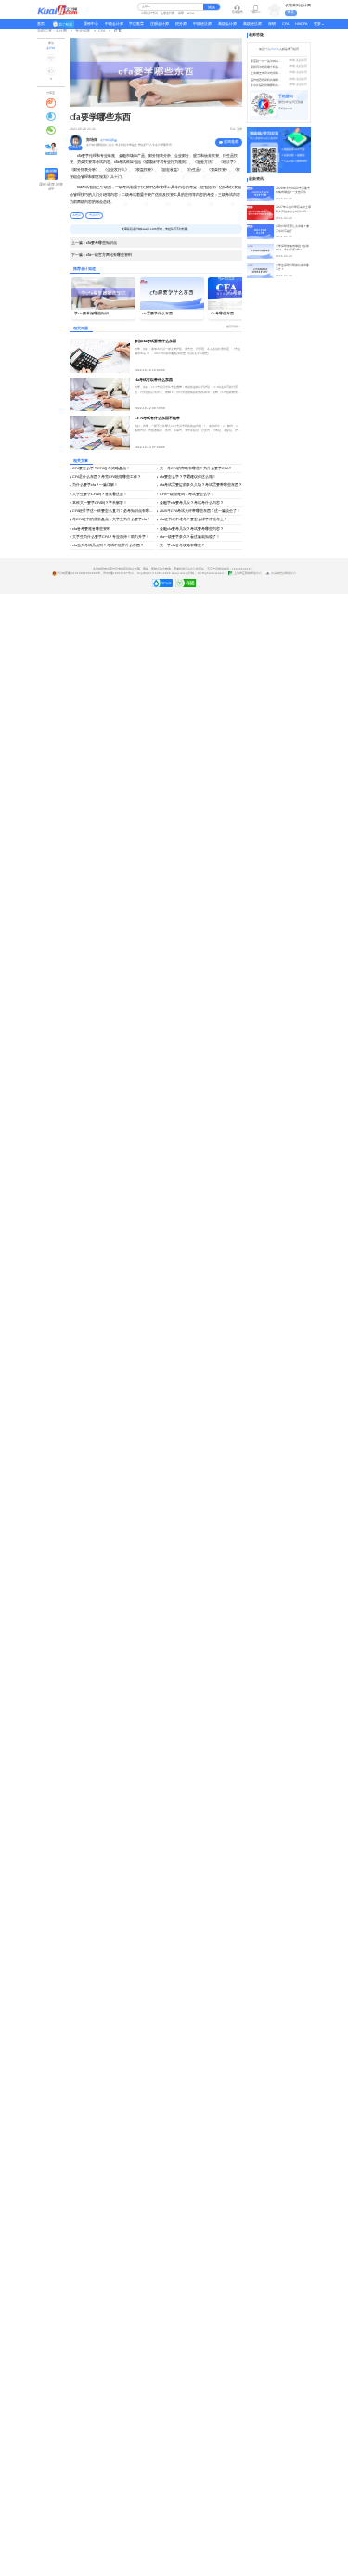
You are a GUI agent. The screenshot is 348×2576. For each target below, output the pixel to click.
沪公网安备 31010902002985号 (78, 574)
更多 (317, 24)
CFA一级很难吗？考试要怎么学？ (187, 494)
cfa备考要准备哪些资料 (91, 529)
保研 (181, 13)
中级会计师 (114, 24)
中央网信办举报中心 (283, 574)
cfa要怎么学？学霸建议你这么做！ (188, 477)
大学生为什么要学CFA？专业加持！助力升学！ (111, 537)
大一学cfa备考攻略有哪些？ (182, 545)
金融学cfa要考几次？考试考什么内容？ (192, 503)
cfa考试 (77, 215)
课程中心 (91, 24)
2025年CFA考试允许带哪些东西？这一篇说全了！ (200, 511)
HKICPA (301, 24)
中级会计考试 (149, 13)
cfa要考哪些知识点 (94, 243)
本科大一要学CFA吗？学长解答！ (100, 503)
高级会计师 (227, 24)
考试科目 (95, 215)
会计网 (190, 574)
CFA (285, 24)
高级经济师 (252, 24)
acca (190, 13)
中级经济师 (202, 24)
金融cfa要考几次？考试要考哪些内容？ (192, 529)
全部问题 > (233, 327)
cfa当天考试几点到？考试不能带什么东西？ (108, 545)
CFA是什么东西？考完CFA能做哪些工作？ (107, 477)
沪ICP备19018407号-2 (118, 574)
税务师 (181, 24)
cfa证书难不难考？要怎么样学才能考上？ (193, 519)
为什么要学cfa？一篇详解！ (95, 485)
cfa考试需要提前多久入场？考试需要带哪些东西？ (201, 485)
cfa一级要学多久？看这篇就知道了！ (190, 537)
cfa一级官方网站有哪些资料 (102, 255)
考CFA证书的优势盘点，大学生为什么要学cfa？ (111, 519)
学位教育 (136, 24)
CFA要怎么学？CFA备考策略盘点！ (101, 468)
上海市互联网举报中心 (248, 574)
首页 (41, 24)
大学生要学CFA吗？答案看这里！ (100, 494)
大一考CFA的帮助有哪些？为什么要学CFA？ (196, 468)
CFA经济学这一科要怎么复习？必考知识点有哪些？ (114, 511)
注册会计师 (168, 13)
